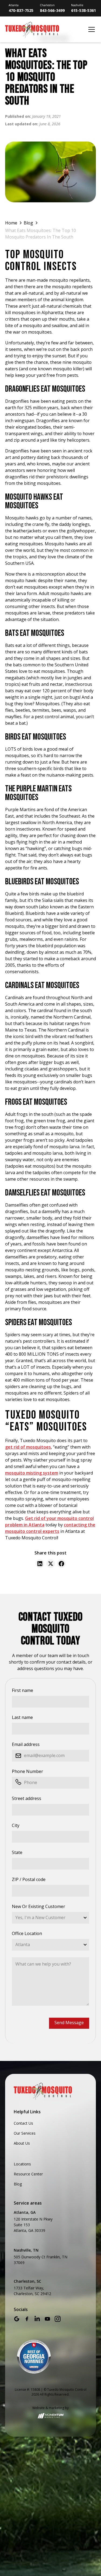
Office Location (27, 1933)
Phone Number (27, 1771)
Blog (18, 2184)
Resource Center (28, 2174)
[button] (90, 29)
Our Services (25, 2133)
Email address (26, 1744)
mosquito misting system (32, 1473)
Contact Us (23, 2123)
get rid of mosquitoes (28, 1447)
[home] (45, 30)
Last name (22, 1717)
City (16, 1825)
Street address (27, 1798)
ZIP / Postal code (29, 1879)
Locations (22, 2164)
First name (22, 1690)
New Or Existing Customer (39, 1906)
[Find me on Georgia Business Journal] (34, 2357)
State (17, 1852)
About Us (22, 2143)
